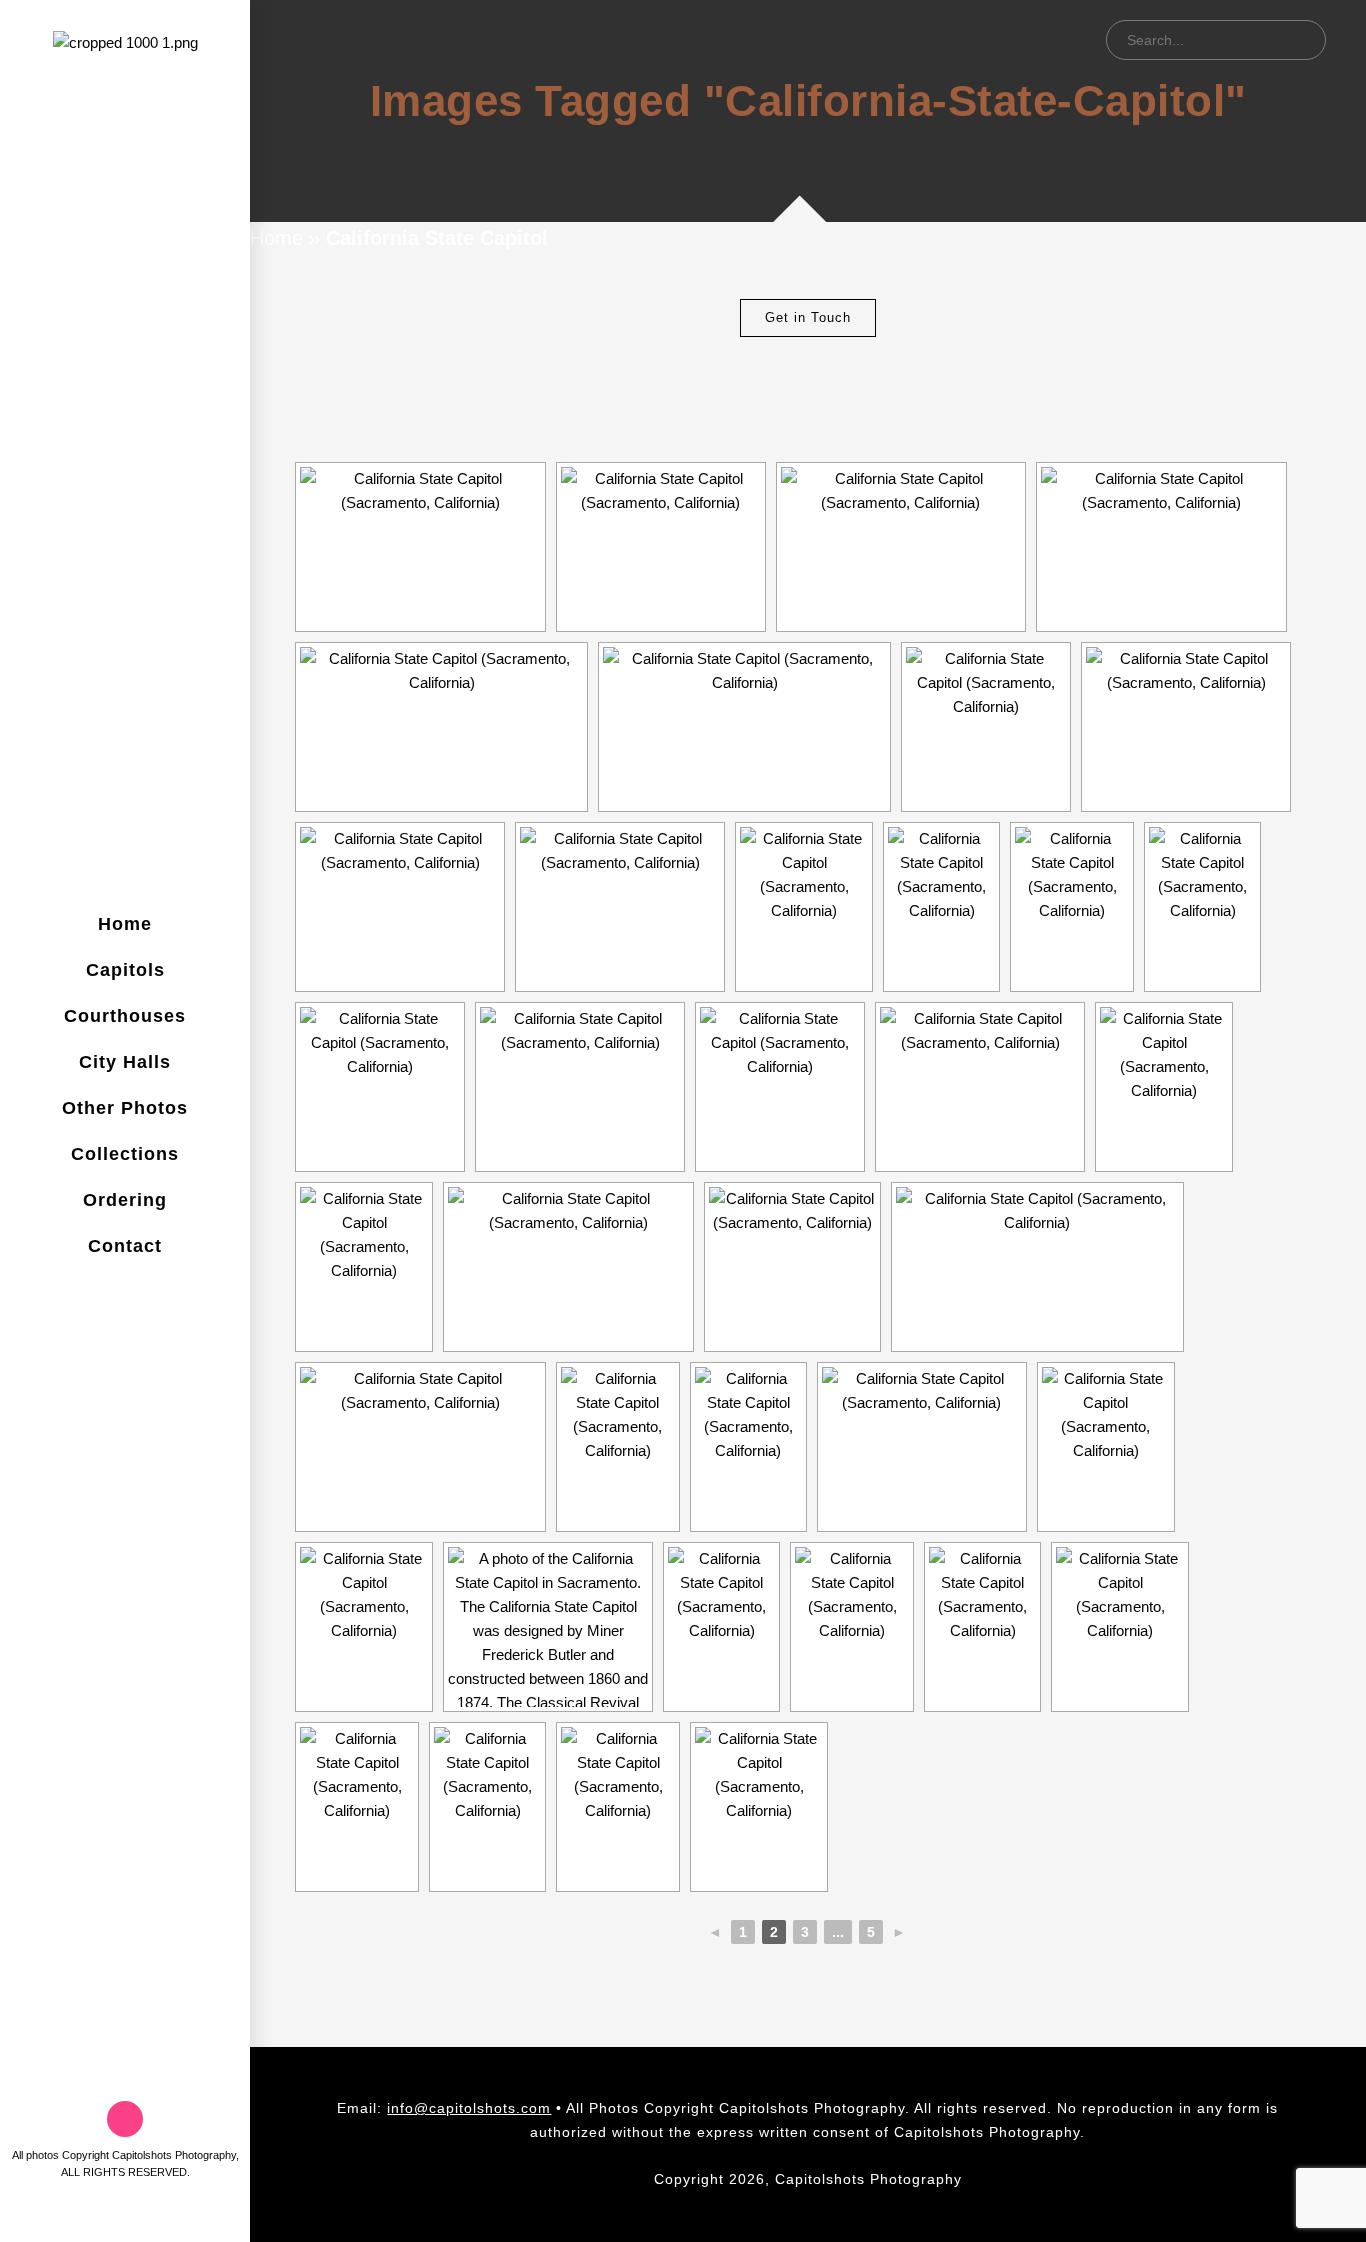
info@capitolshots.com (469, 2108)
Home (276, 238)
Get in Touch (808, 317)
